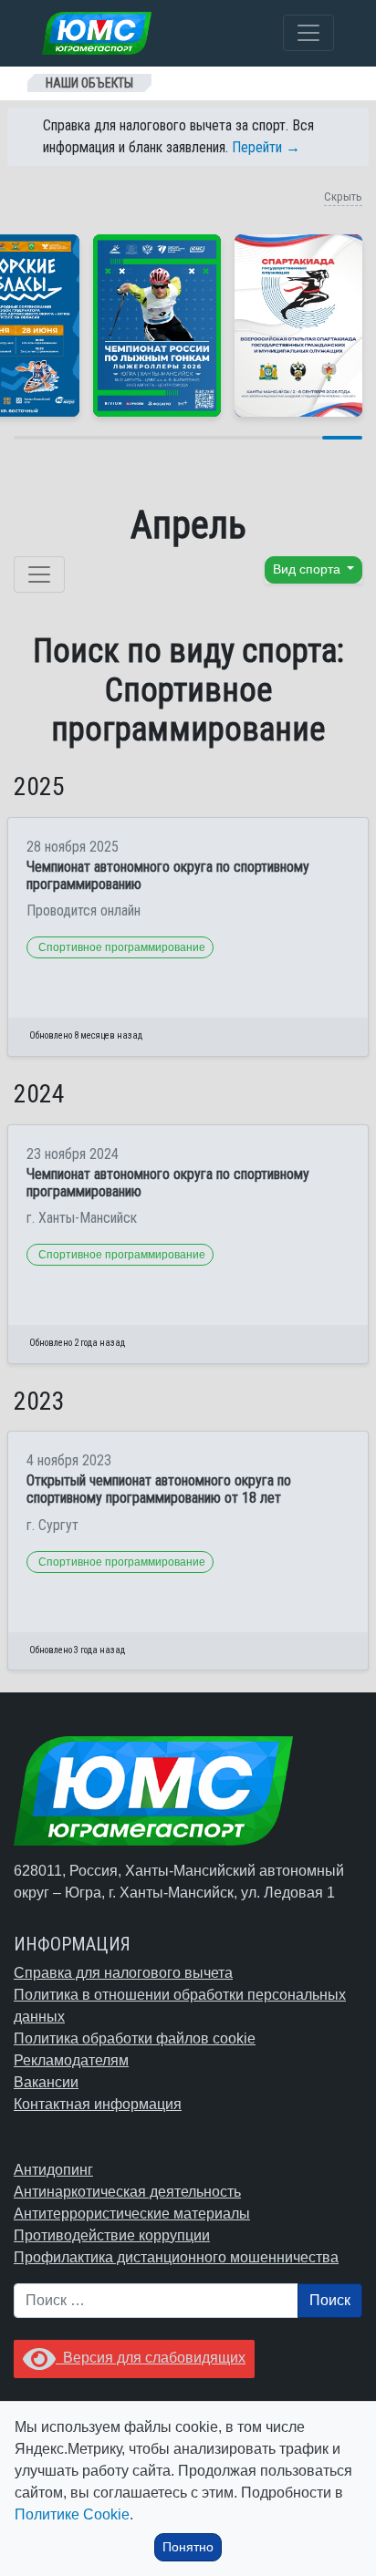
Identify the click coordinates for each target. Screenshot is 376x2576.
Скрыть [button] (343, 197)
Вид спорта (308, 569)
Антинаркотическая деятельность (127, 2192)
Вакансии (46, 2082)
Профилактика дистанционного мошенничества (176, 2257)
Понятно (188, 2547)
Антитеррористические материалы (132, 2214)
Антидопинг (53, 2170)
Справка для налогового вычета (123, 1973)
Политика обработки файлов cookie (135, 2038)
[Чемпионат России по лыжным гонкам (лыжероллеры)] (157, 326)
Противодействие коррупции (112, 2235)
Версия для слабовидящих (151, 2358)
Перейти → (266, 147)
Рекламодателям (71, 2060)
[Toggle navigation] (308, 33)
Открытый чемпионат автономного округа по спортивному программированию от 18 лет (159, 1489)
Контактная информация (98, 2104)
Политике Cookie (72, 2514)
